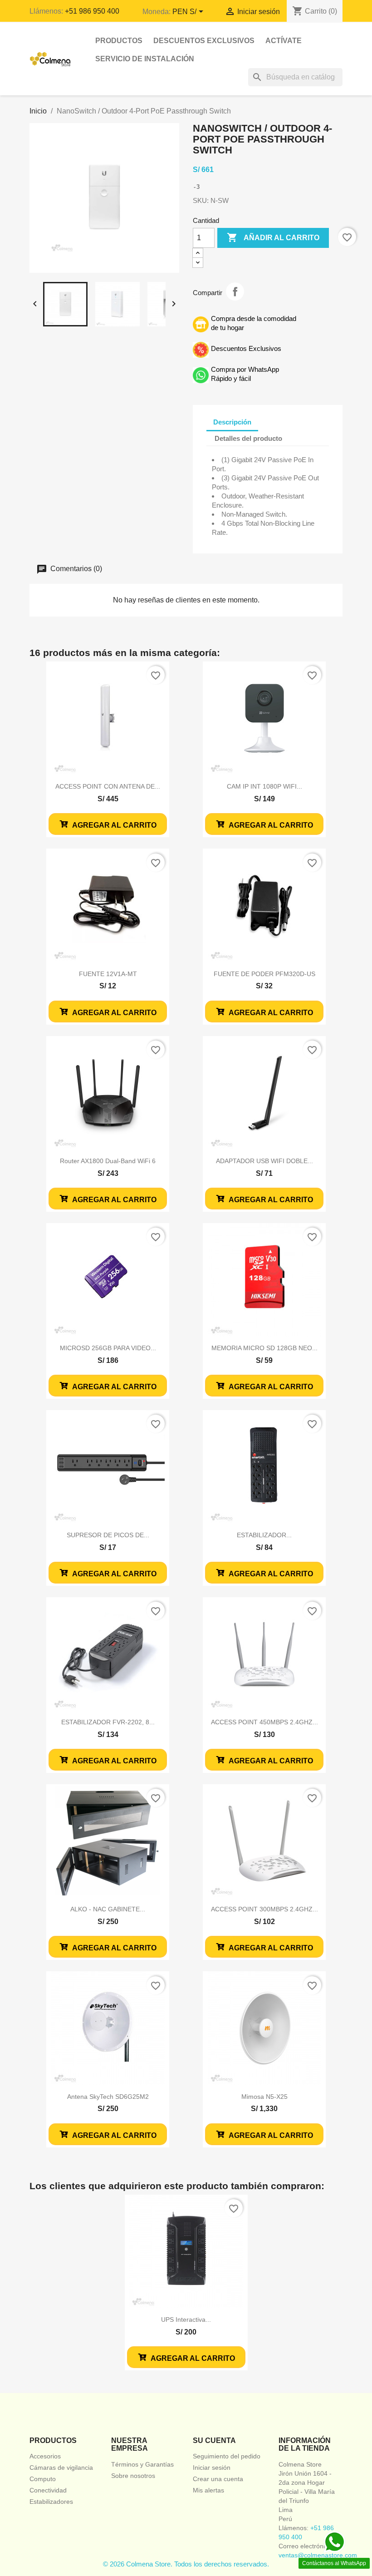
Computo (43, 2479)
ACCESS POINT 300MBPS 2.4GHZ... (264, 1909)
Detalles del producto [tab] (248, 438)
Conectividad (48, 2490)
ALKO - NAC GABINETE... (108, 1909)
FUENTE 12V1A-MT (108, 974)
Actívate (284, 41)
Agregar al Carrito (114, 825)
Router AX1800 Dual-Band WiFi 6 (108, 1161)
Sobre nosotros (133, 2476)
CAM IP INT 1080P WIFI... (264, 786)
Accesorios (45, 2456)
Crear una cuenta (218, 2479)
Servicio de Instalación (145, 59)
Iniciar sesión (212, 2467)
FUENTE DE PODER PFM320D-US (264, 974)
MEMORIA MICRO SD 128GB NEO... (264, 1348)
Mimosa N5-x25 (264, 2097)
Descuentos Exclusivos (204, 41)
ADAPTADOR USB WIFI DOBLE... (264, 1161)
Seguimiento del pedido (227, 2456)
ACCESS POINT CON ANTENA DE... (108, 786)
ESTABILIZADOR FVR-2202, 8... (108, 1722)
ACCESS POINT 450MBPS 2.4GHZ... (264, 1722)
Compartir (235, 291)
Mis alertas (208, 2490)
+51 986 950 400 (92, 11)
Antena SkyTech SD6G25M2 (108, 2097)
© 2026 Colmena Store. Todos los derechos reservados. (186, 2564)
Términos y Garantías (142, 2464)
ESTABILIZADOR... (264, 1535)
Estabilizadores (51, 2502)
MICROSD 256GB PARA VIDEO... (108, 1348)
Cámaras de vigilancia (61, 2467)
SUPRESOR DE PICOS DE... (108, 1535)
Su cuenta (214, 2440)
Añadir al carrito (273, 237)
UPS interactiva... (186, 2319)
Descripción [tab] (232, 422)
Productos (119, 41)
